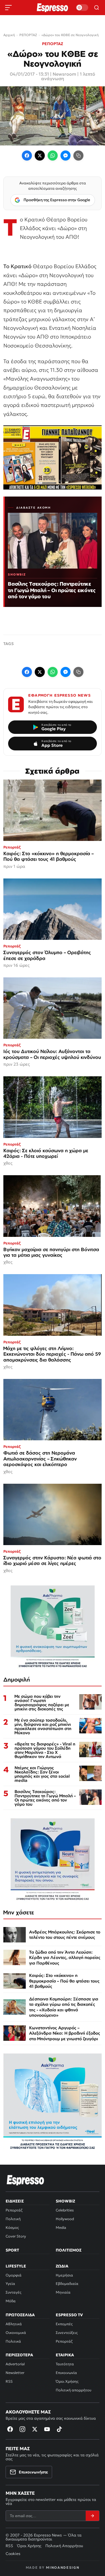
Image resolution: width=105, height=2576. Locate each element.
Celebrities (65, 2210)
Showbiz (65, 2201)
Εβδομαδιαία (67, 2284)
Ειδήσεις (15, 2201)
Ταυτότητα (65, 2364)
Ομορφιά (14, 2275)
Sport (12, 2250)
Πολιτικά (13, 2341)
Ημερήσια (64, 2275)
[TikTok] (59, 2429)
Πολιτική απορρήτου (73, 2390)
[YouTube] (47, 2429)
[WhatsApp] (53, 156)
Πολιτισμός (69, 2250)
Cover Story (16, 2236)
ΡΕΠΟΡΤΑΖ (53, 44)
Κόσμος (12, 2228)
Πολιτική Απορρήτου (64, 2546)
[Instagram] (22, 2429)
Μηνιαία (63, 2292)
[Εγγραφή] (92, 2516)
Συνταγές (13, 2292)
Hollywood (65, 2219)
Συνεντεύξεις (67, 2333)
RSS (9, 2381)
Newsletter (15, 2373)
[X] (35, 2429)
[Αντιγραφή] (78, 156)
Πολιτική (13, 2219)
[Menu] (8, 8)
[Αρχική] (25, 2180)
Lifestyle (16, 2266)
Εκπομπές (64, 2324)
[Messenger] (66, 156)
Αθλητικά (14, 2324)
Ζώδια (62, 2266)
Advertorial (15, 2364)
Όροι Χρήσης (67, 2381)
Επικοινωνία (66, 2373)
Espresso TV (69, 2315)
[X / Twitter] (40, 156)
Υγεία (10, 2284)
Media (61, 2228)
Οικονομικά (16, 2333)
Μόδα (11, 2301)
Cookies (13, 2554)
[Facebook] (27, 156)
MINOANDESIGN (63, 2567)
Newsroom (64, 74)
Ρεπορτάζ (14, 2210)
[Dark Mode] (82, 8)
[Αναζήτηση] (97, 8)
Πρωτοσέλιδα (20, 2315)
